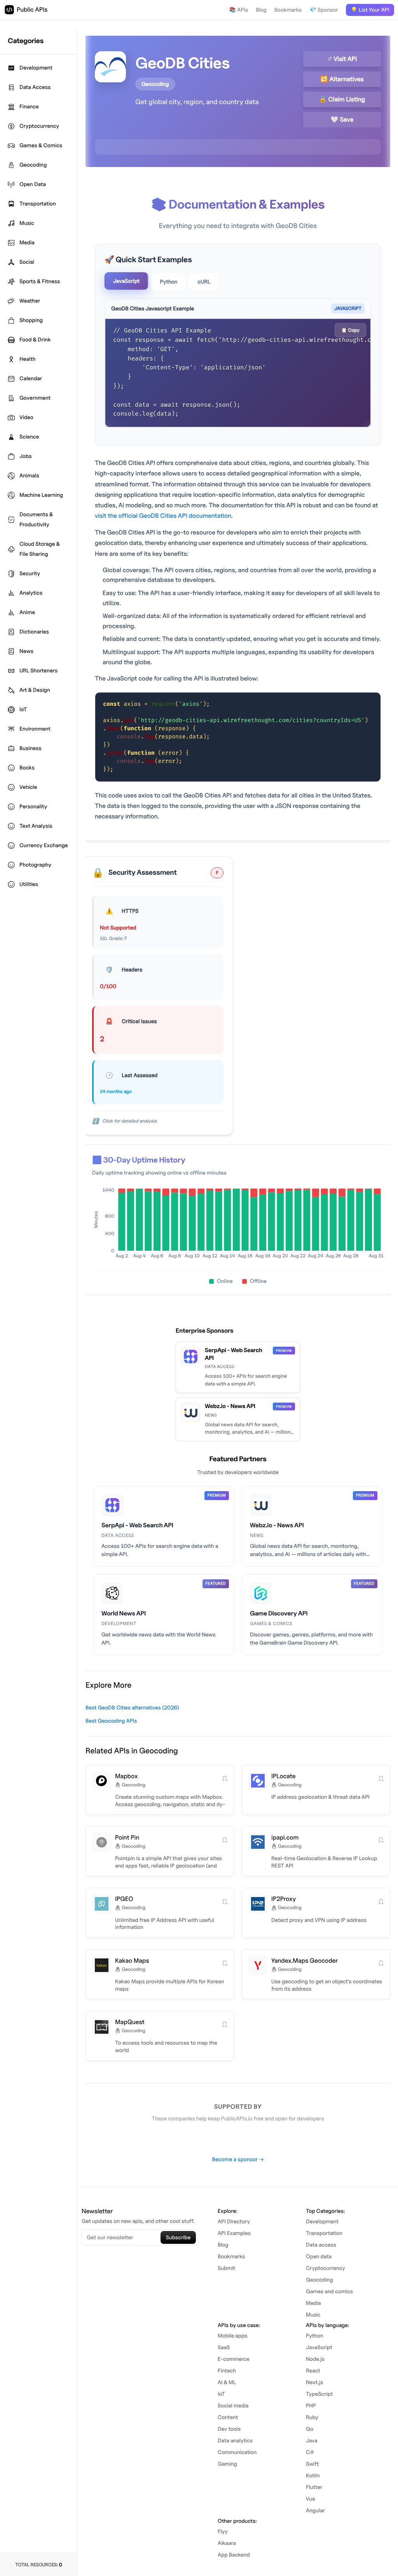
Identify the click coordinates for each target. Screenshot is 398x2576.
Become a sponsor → (238, 2159)
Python (168, 282)
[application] (238, 1225)
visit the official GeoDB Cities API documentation (163, 516)
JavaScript (126, 281)
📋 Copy (350, 330)
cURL (204, 282)
